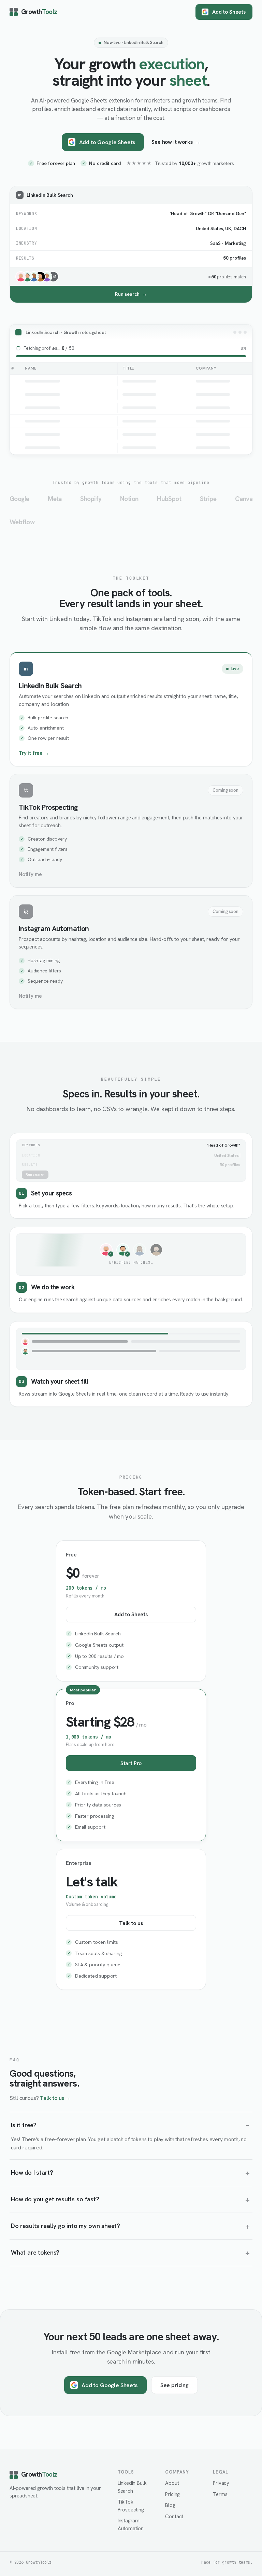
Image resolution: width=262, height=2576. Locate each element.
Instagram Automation (131, 2525)
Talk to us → (55, 2098)
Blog (170, 2505)
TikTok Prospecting (131, 2506)
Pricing (172, 2494)
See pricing (174, 2385)
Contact (174, 2517)
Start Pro (131, 1763)
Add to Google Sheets (107, 142)
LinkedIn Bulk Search (132, 2487)
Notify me (30, 874)
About (172, 2483)
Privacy (221, 2483)
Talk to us (131, 1923)
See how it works (176, 142)
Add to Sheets (229, 12)
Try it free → (34, 753)
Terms (220, 2494)
